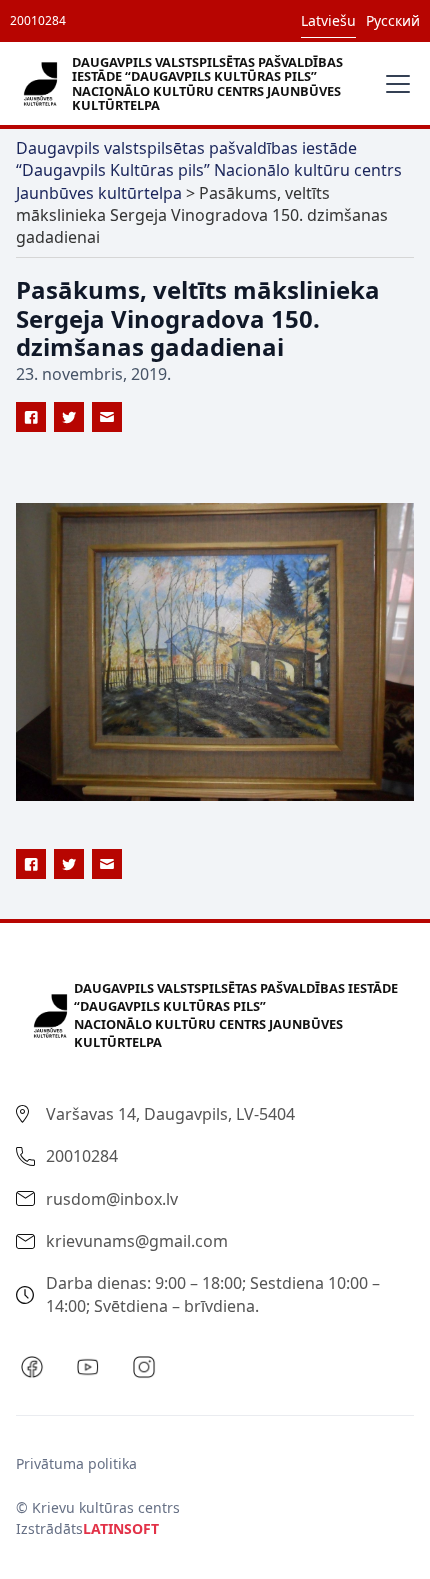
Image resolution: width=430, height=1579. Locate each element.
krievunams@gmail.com (137, 1241)
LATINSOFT (121, 1528)
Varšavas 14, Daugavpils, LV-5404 (170, 1114)
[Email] (107, 417)
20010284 (38, 20)
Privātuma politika (76, 1463)
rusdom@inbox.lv (112, 1199)
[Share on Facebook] (31, 417)
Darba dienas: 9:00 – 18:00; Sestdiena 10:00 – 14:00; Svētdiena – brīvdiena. (213, 1294)
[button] (394, 84)
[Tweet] (69, 417)
